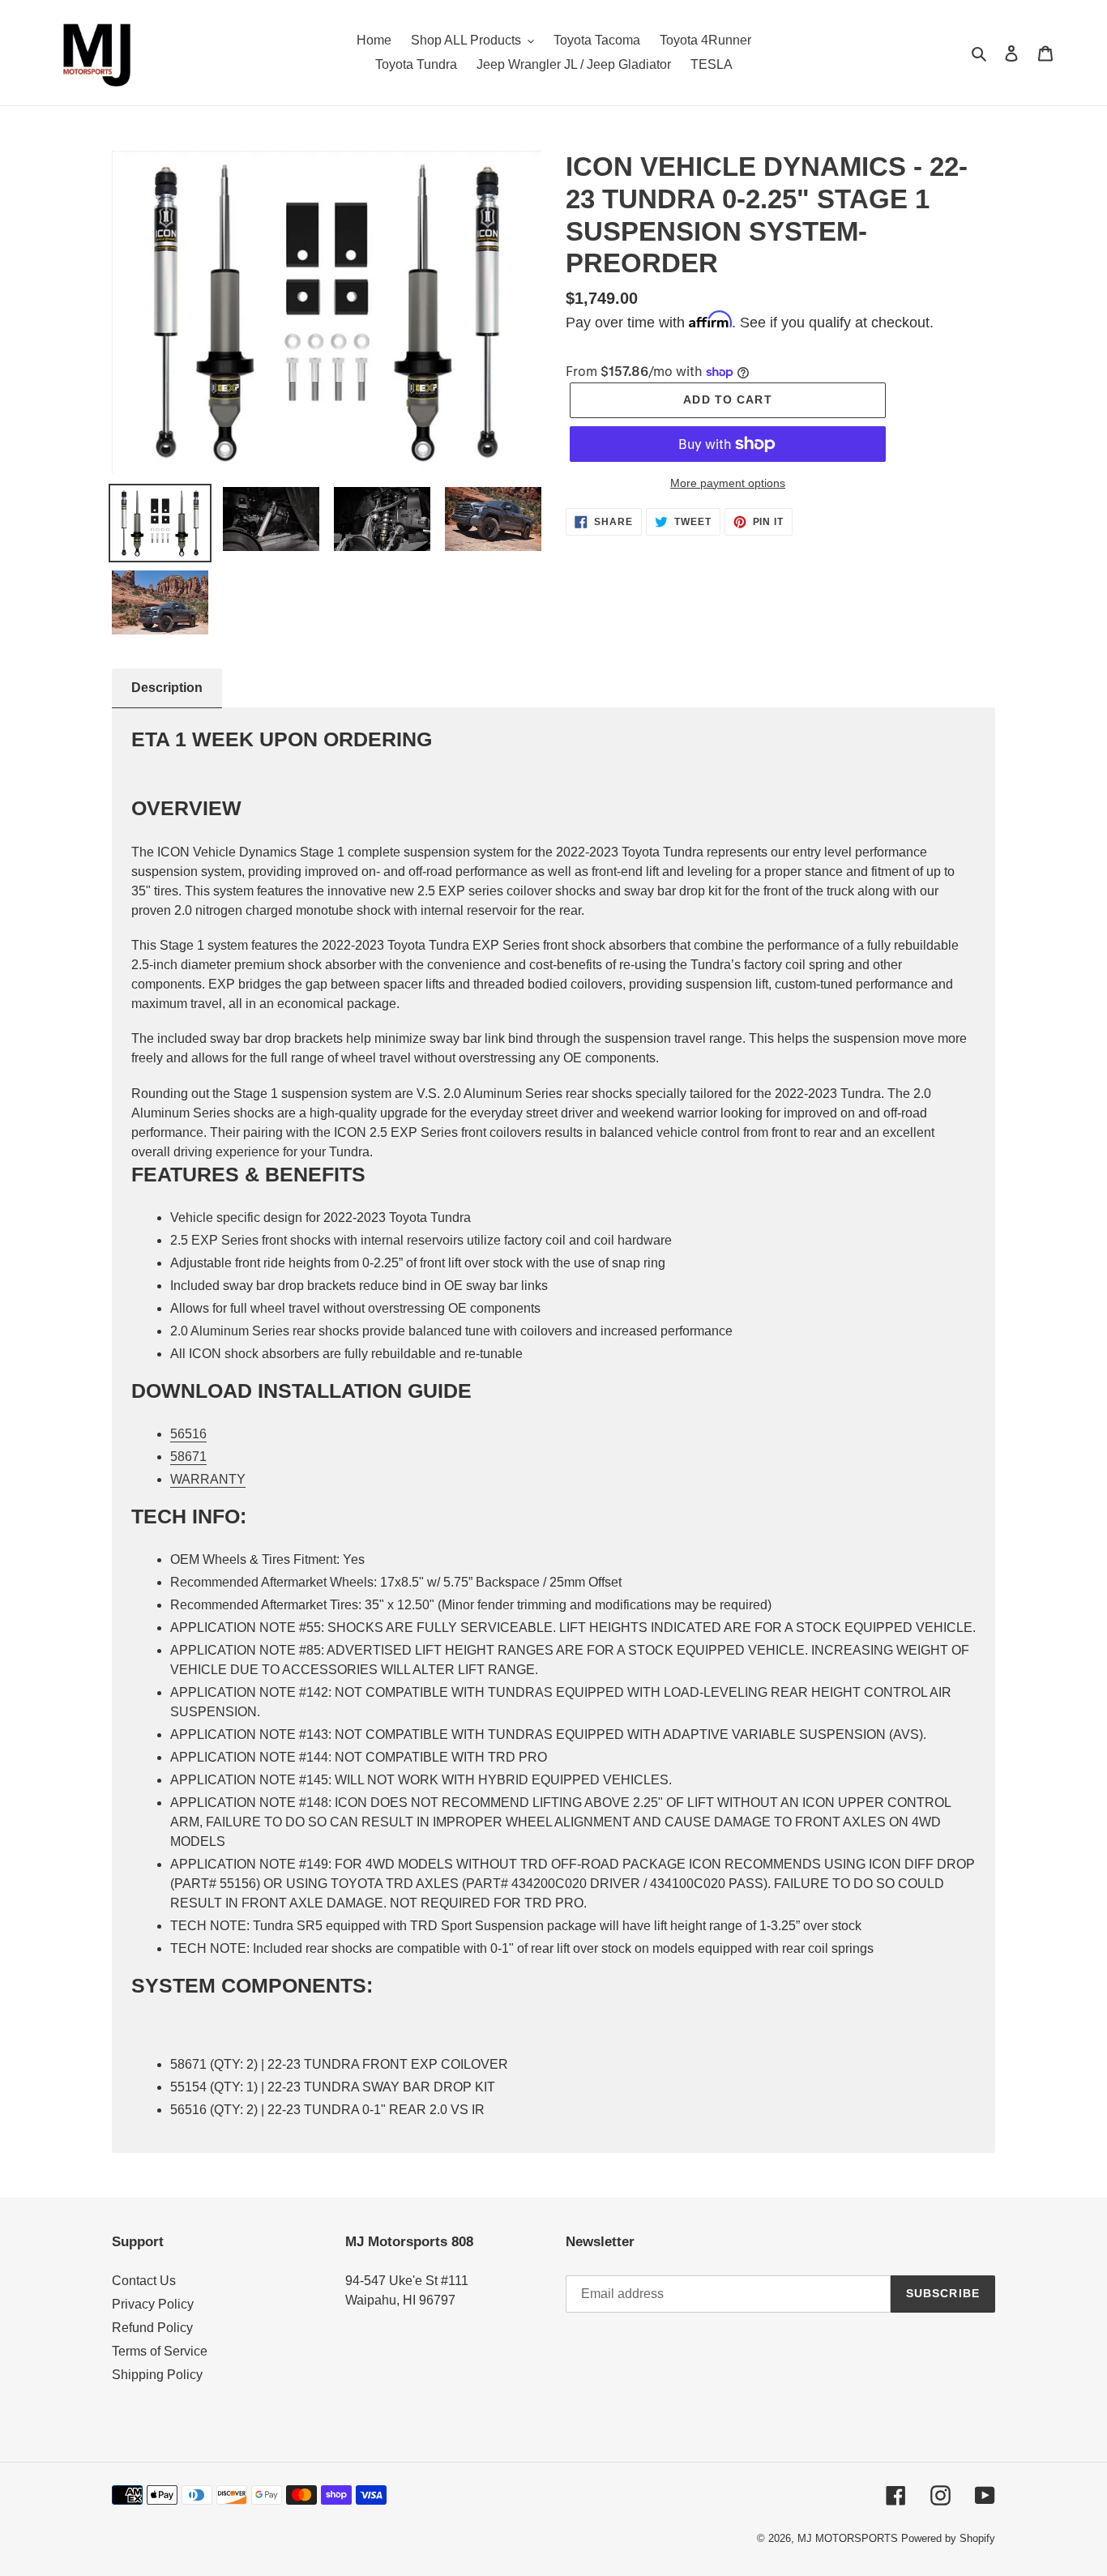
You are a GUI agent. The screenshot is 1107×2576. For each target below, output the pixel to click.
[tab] (167, 688)
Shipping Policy (157, 2375)
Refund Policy (152, 2328)
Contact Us (144, 2281)
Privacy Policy (153, 2304)
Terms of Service (160, 2351)
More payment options (728, 483)
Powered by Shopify (948, 2538)
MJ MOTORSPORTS (848, 2538)
